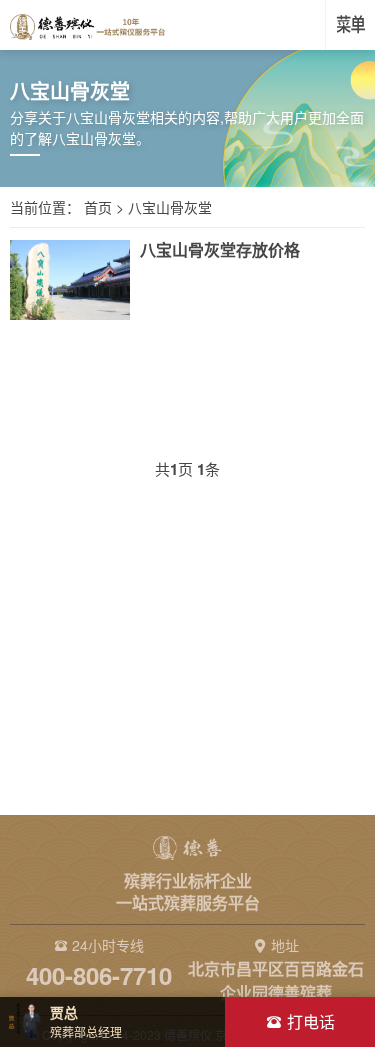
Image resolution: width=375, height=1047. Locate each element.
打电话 (311, 1021)
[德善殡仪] (87, 25)
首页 (98, 207)
